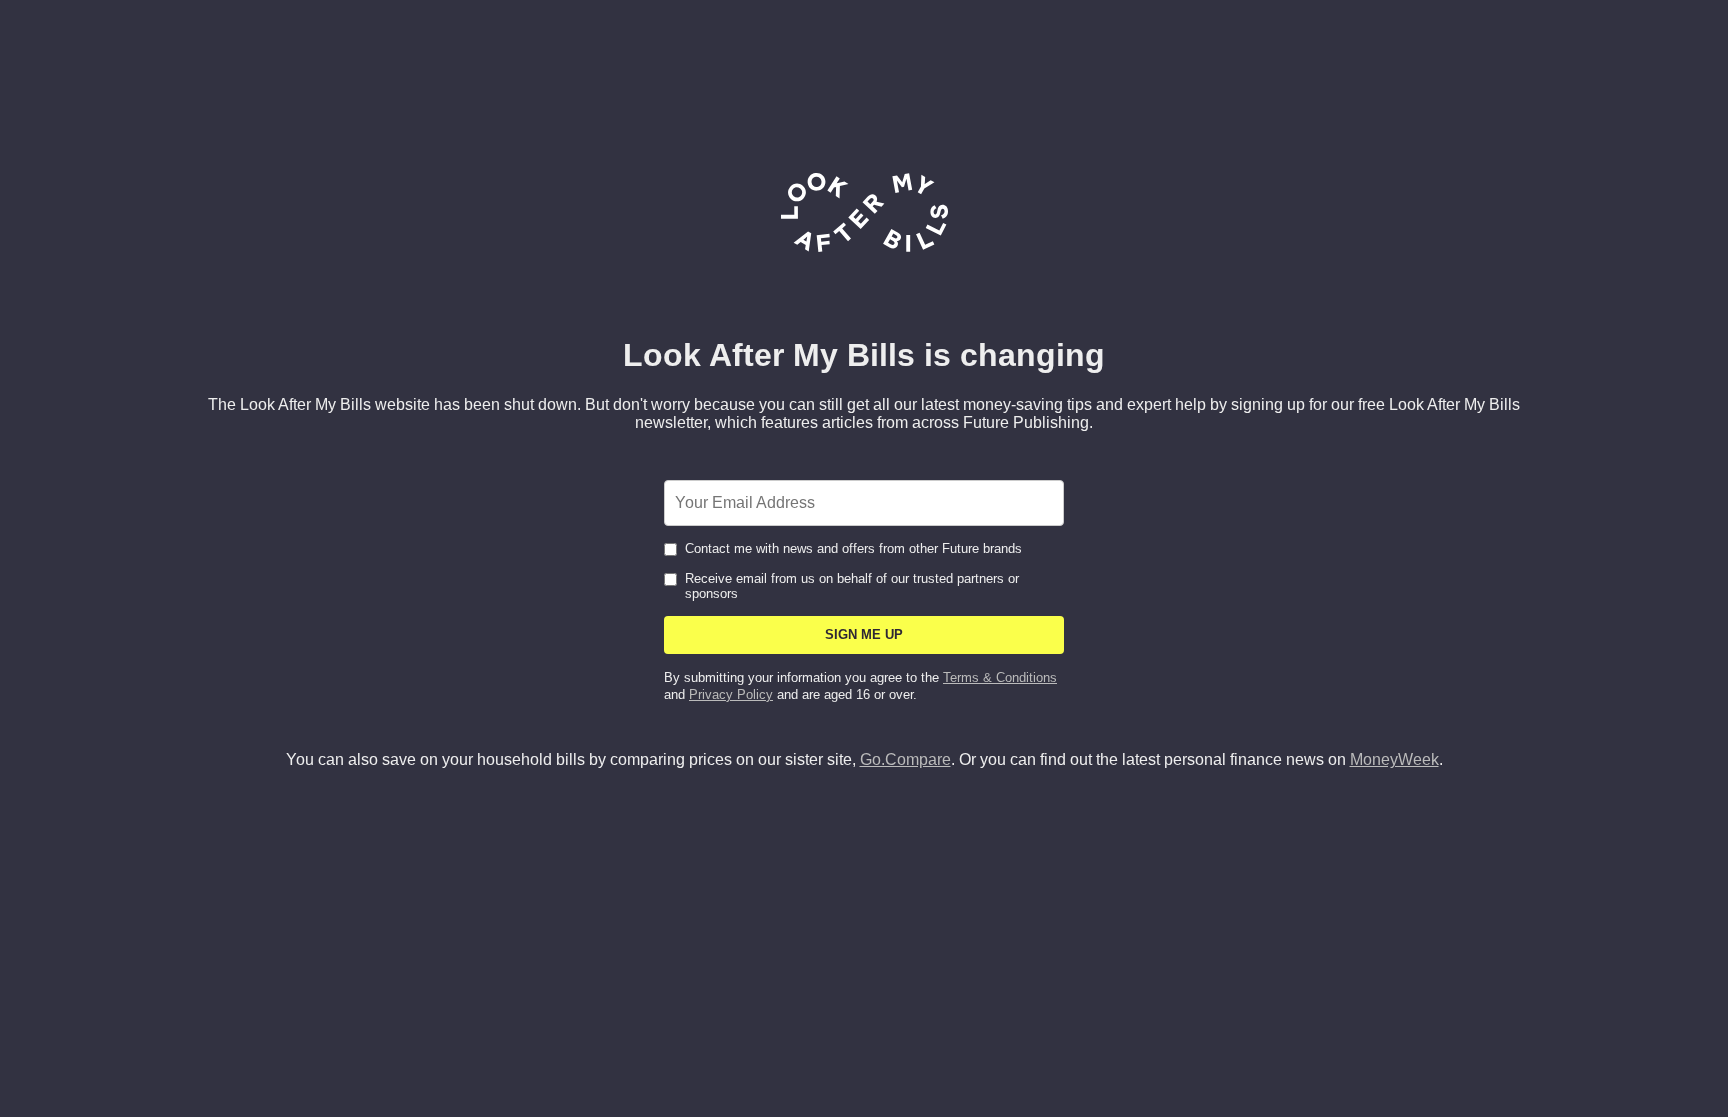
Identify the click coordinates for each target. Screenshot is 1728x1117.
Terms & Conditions (1000, 677)
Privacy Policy (731, 694)
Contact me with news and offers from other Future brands (853, 548)
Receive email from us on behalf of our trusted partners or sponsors (852, 586)
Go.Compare (905, 759)
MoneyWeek (1394, 759)
